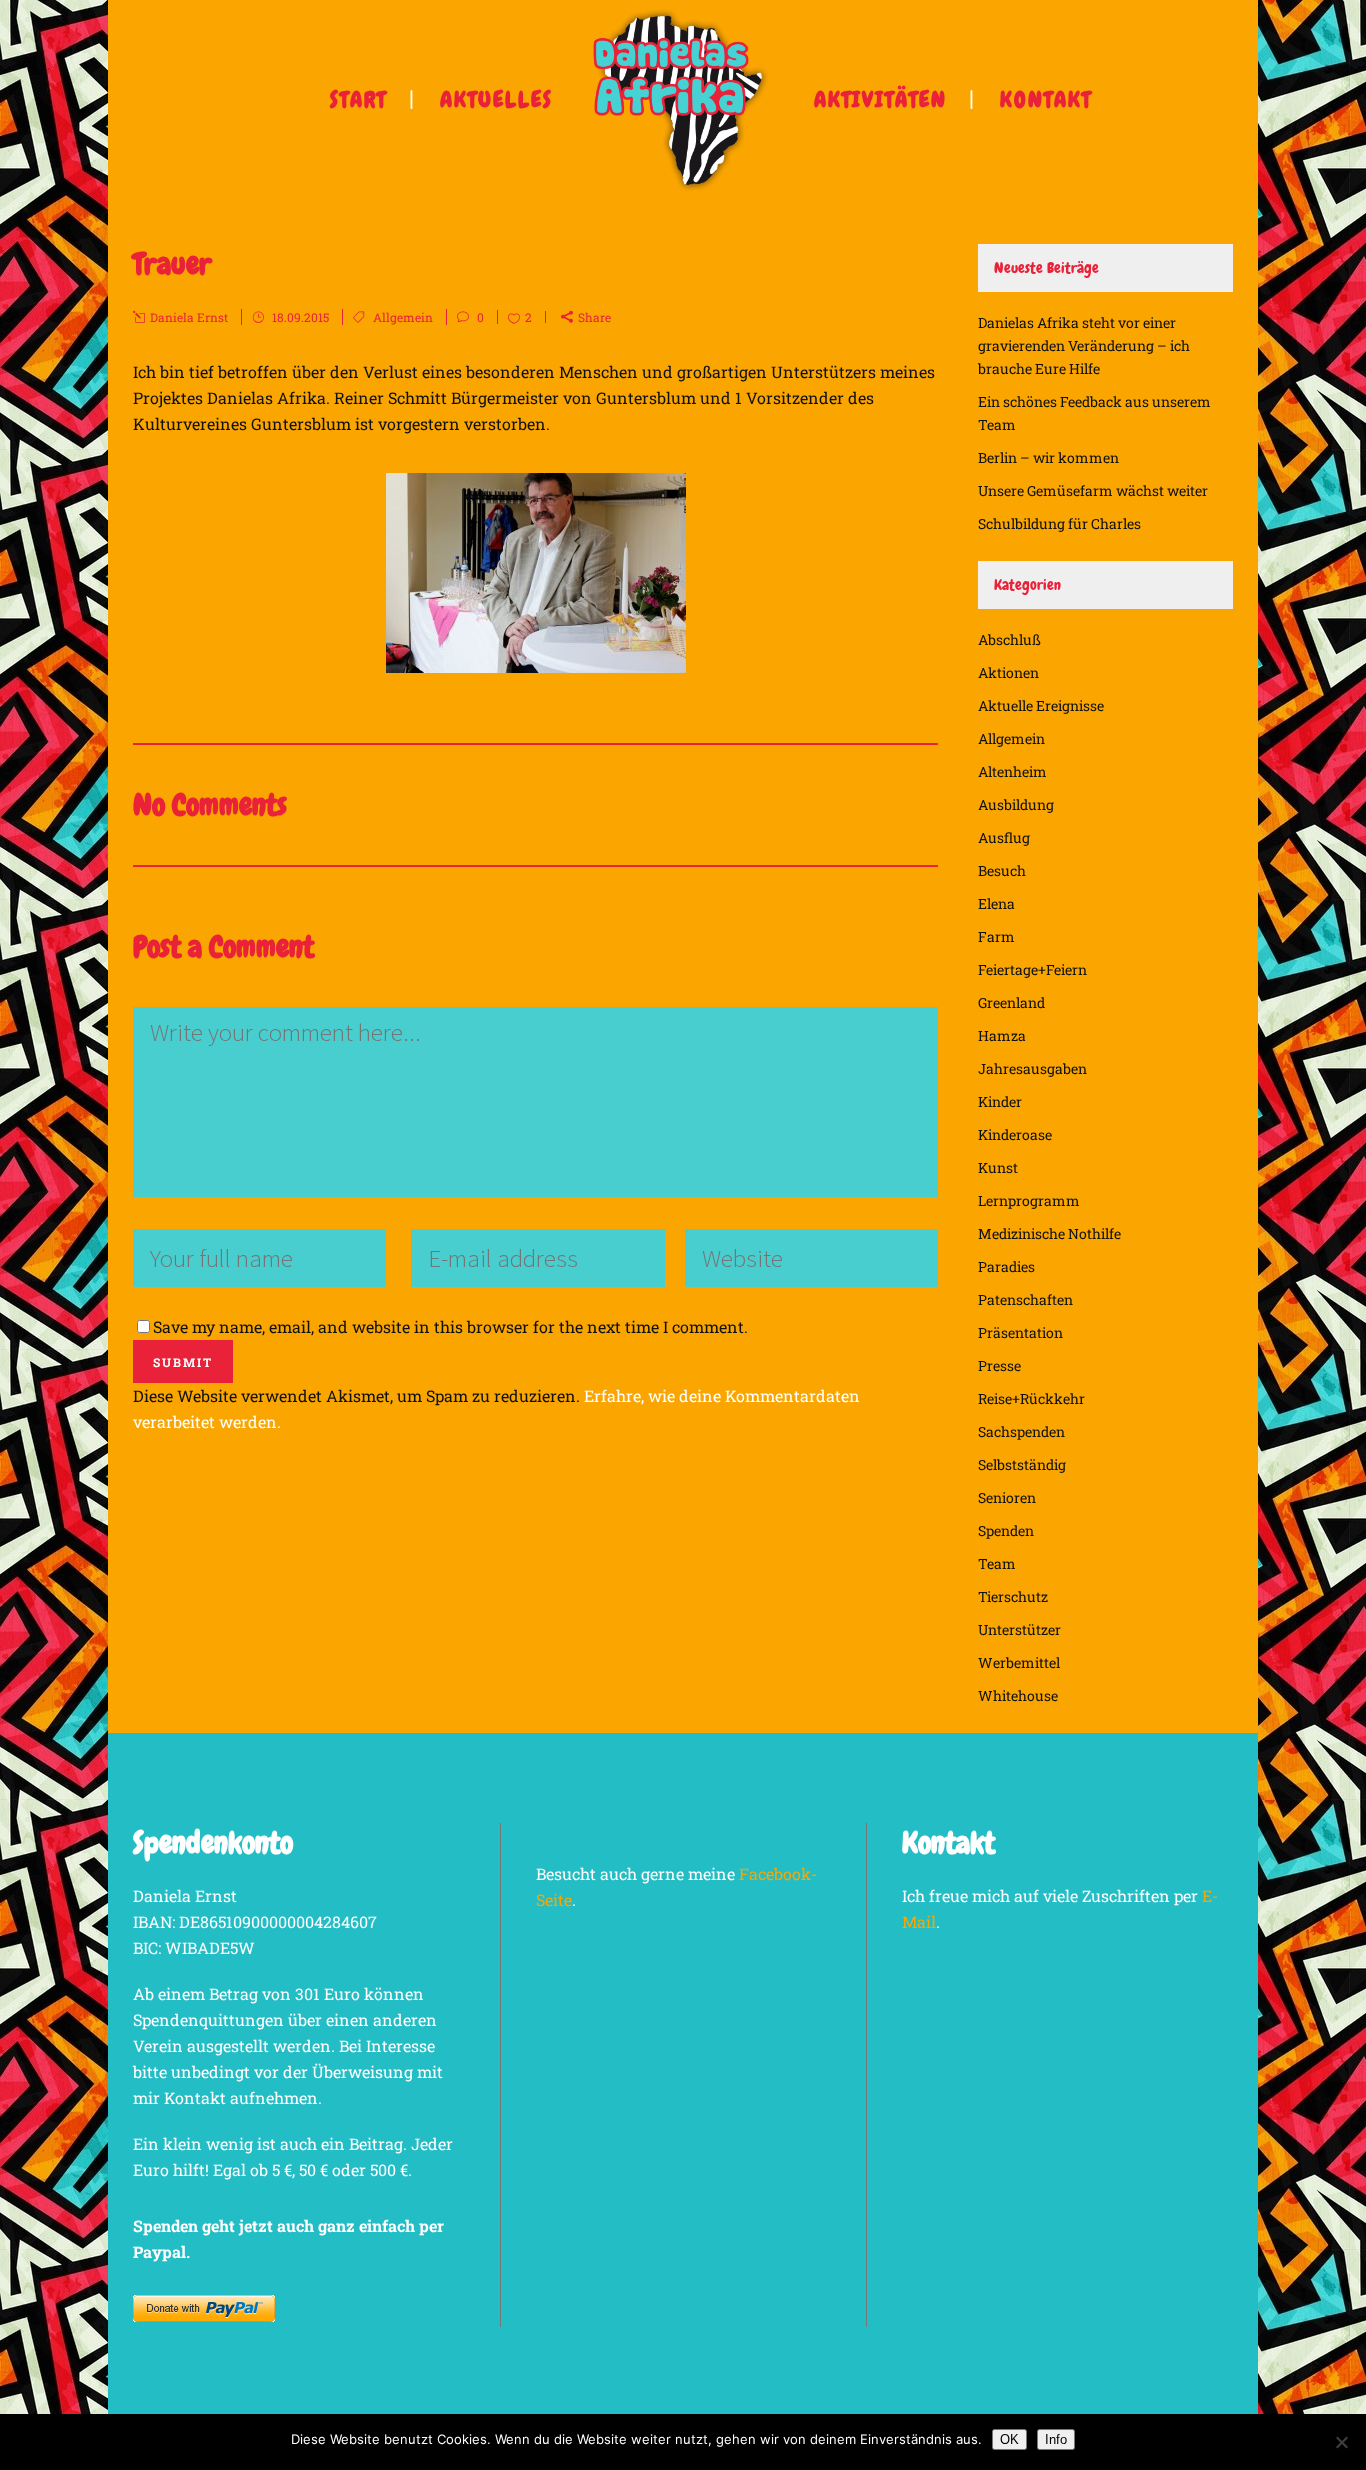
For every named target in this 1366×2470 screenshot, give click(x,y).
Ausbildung (1016, 804)
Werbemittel (1019, 1662)
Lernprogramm (1029, 1200)
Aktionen (1008, 672)
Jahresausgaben (1032, 1068)
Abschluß (1009, 639)
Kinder (1000, 1101)
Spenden (1006, 1530)
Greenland (1011, 1002)
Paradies (1006, 1266)
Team (997, 1563)
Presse (999, 1365)
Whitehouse (1018, 1695)
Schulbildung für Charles (1059, 523)
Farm (996, 936)
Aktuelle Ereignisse (1041, 705)
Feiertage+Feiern (1032, 969)
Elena (996, 903)
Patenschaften (1025, 1299)
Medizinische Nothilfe (1049, 1233)
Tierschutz (1013, 1596)
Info (1056, 2439)
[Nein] (1341, 2442)
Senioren (1007, 1497)
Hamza (1002, 1035)
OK (1009, 2439)
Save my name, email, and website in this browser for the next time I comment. (450, 1326)
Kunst (998, 1167)
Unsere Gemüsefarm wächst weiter (1093, 490)
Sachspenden (1021, 1431)
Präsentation (1020, 1332)
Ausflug (1004, 837)
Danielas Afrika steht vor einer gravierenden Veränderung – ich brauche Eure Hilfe (1084, 345)
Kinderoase (1015, 1134)
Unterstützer (1019, 1629)
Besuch (1002, 870)
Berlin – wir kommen (1048, 457)
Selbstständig (1022, 1464)
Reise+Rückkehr (1031, 1398)
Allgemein (403, 317)
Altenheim (1012, 771)
